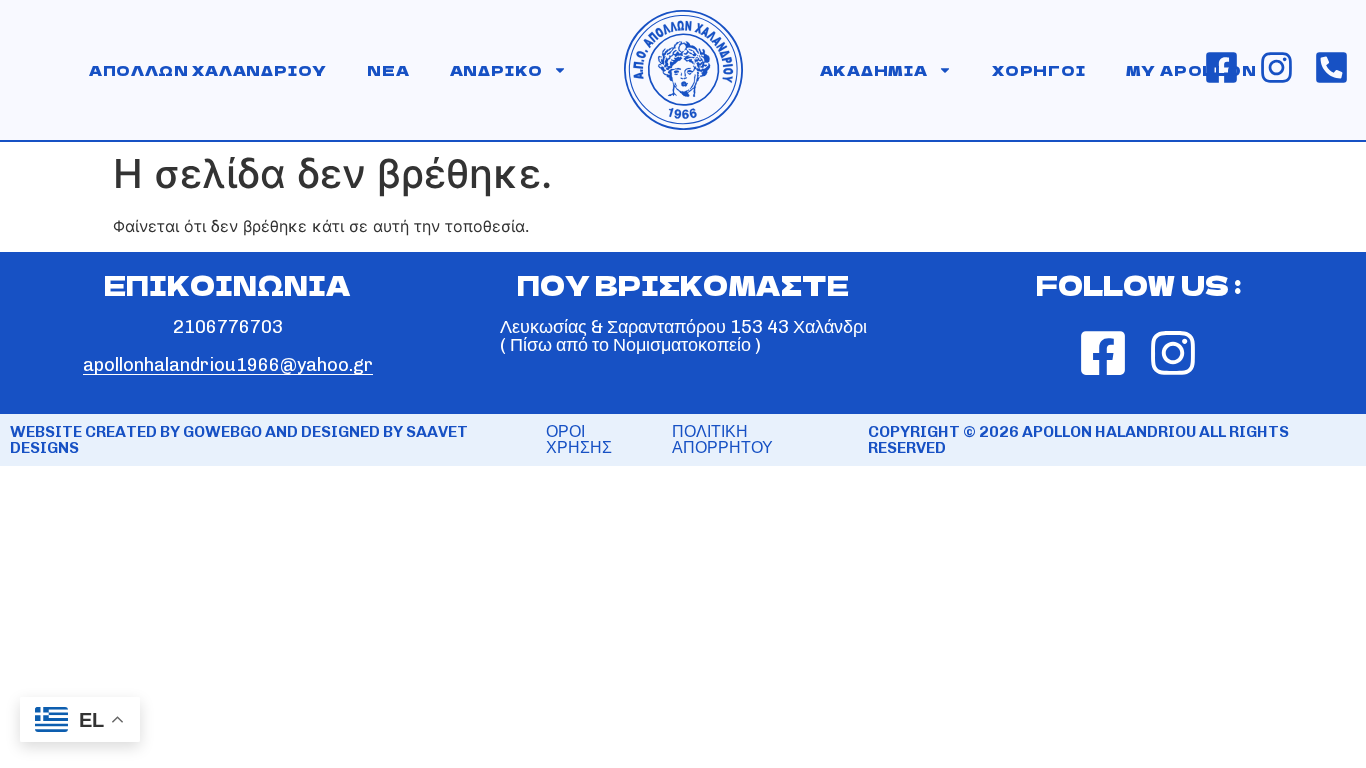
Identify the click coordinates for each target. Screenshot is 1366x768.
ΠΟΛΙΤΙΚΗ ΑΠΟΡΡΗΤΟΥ (722, 439)
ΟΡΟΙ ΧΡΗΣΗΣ (579, 439)
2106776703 (228, 327)
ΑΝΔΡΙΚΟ (497, 70)
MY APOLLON (1191, 70)
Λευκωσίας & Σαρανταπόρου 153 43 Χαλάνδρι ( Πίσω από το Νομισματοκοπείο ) (683, 336)
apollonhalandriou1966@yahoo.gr (228, 365)
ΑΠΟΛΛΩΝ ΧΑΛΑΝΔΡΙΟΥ (208, 70)
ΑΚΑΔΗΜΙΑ (874, 70)
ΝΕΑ (388, 70)
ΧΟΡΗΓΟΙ (1039, 70)
